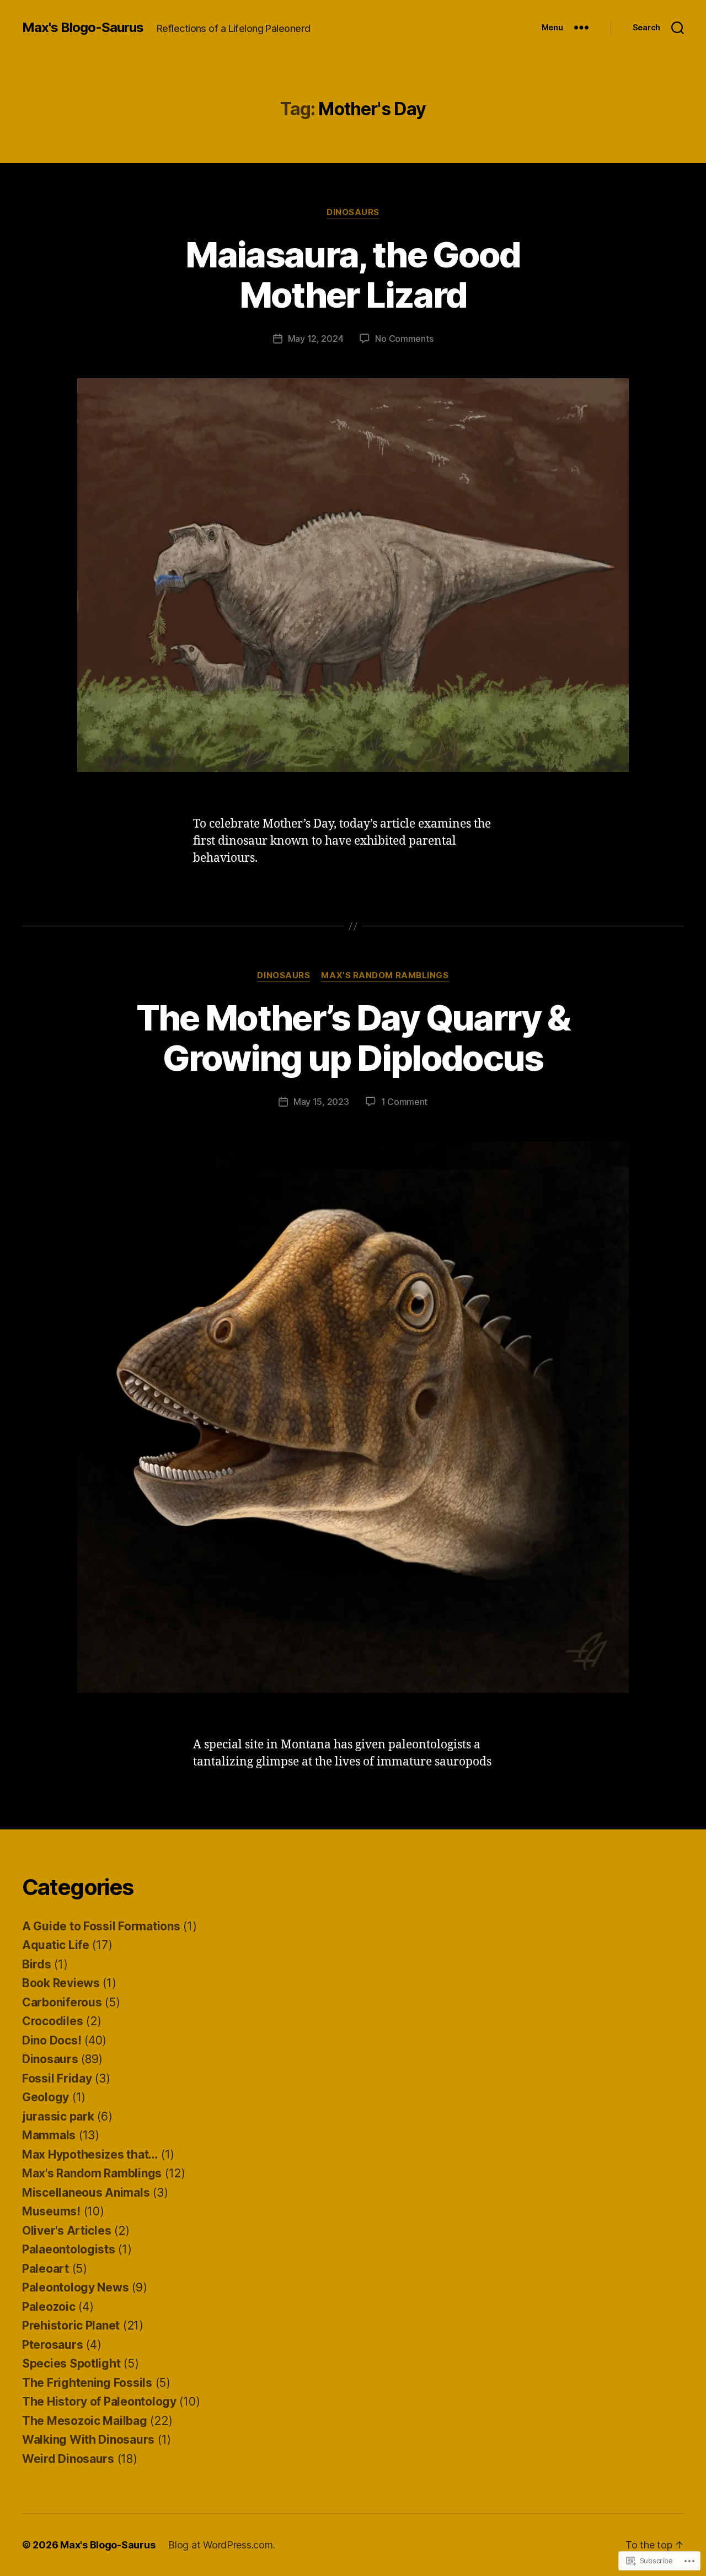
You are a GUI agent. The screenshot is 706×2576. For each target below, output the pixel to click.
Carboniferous (62, 2002)
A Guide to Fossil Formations (101, 1926)
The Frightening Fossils (87, 2383)
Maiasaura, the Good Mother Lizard (353, 275)
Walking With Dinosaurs (88, 2440)
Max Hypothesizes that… (90, 2154)
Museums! (51, 2211)
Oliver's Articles (66, 2231)
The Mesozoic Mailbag (85, 2421)
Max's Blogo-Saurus (83, 28)
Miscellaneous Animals (86, 2193)
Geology (46, 2097)
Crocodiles (52, 2021)
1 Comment (405, 1102)
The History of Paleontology (99, 2401)
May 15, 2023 (321, 1102)
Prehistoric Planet (71, 2325)
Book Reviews (61, 1983)
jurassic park (58, 2116)
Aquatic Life (56, 1945)
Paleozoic (49, 2307)
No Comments (404, 339)
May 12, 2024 (316, 339)
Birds (37, 1964)
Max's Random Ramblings (385, 975)
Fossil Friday (57, 2078)
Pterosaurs (52, 2345)
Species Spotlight (71, 2363)
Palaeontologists (69, 2249)
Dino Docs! (52, 2040)
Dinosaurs (353, 212)
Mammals (49, 2135)
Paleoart (46, 2269)
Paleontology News (75, 2287)
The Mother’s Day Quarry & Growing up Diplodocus (353, 1038)
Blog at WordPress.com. (221, 2545)
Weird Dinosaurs (68, 2459)
